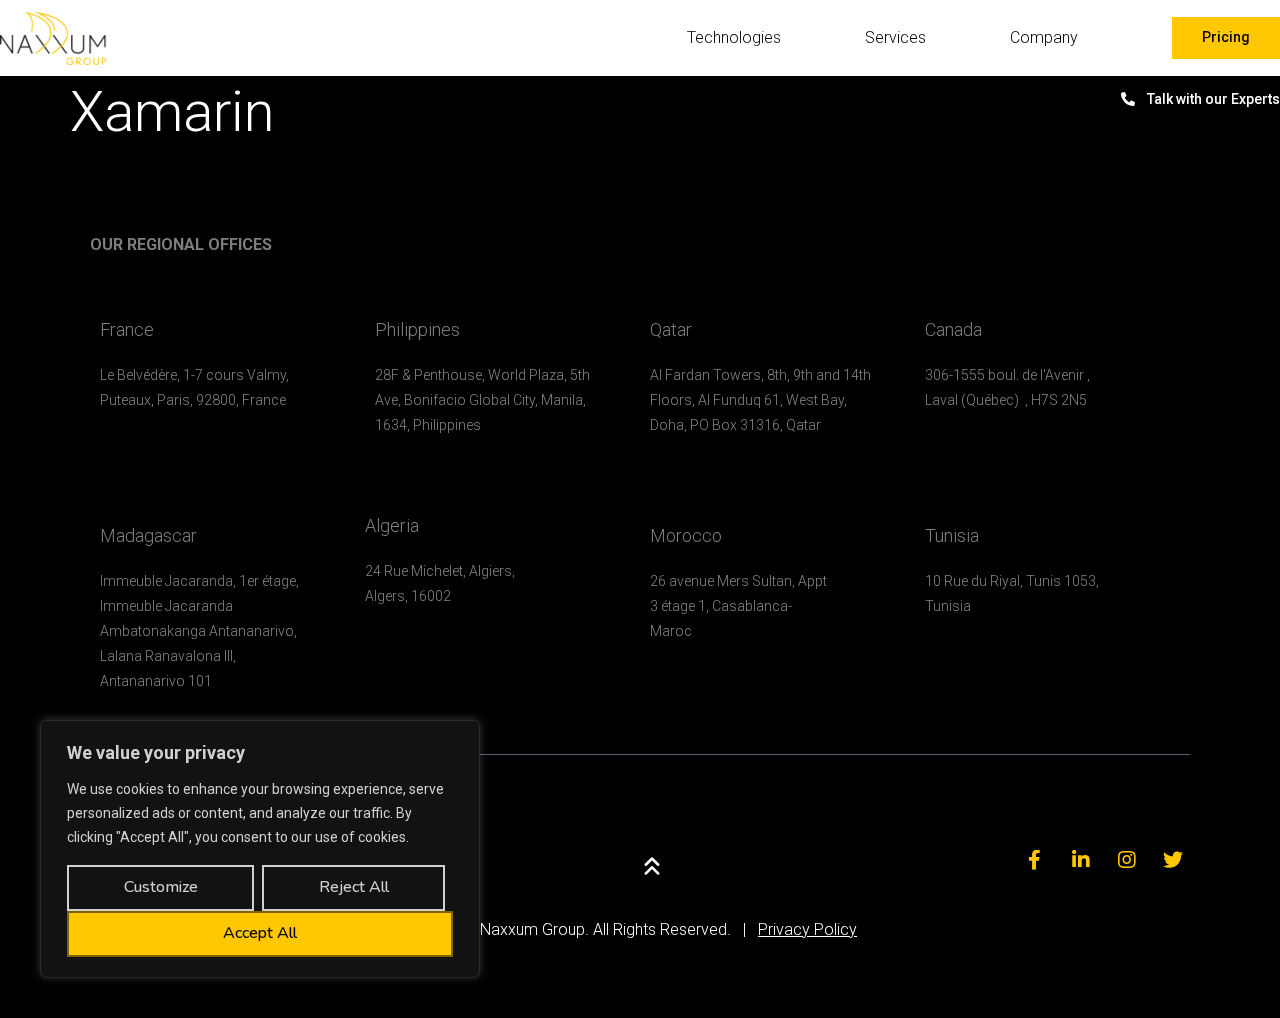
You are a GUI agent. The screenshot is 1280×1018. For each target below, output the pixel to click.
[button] (1226, 38)
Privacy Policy (807, 929)
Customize (161, 887)
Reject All (354, 887)
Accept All (260, 933)
